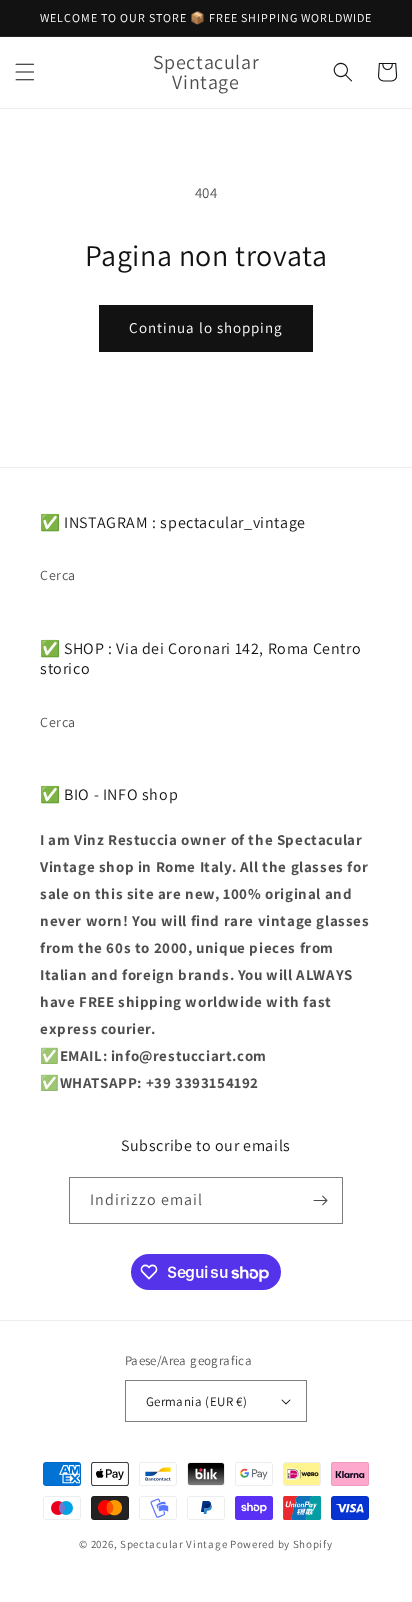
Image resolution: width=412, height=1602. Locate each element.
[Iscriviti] (320, 1200)
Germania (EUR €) (196, 1401)
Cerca (58, 575)
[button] (25, 72)
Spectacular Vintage (173, 1544)
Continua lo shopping (206, 327)
